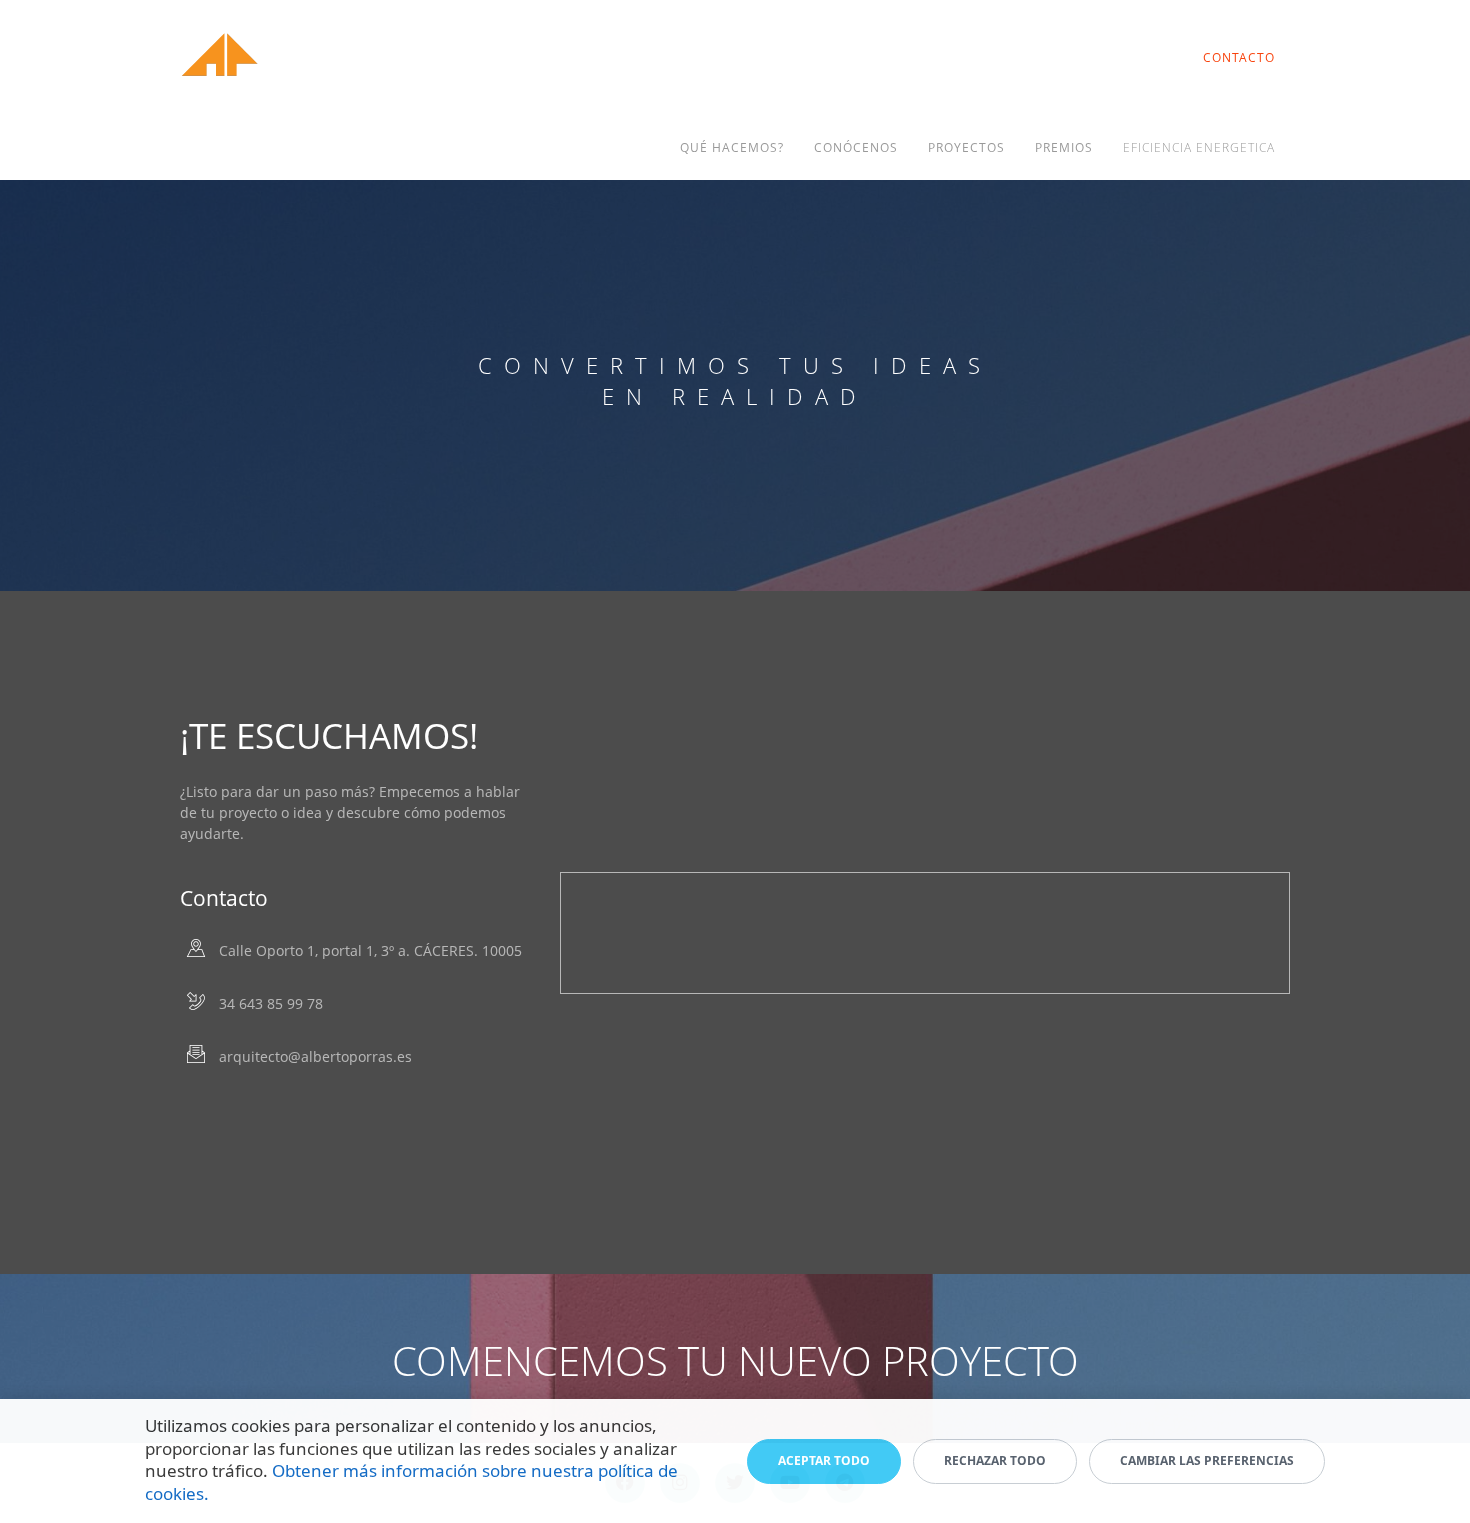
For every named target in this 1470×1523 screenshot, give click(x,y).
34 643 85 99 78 (271, 1003)
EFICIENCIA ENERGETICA (1199, 147)
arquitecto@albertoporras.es (315, 1056)
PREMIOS (1064, 147)
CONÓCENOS (856, 147)
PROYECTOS (966, 147)
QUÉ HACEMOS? (732, 147)
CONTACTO (1239, 57)
